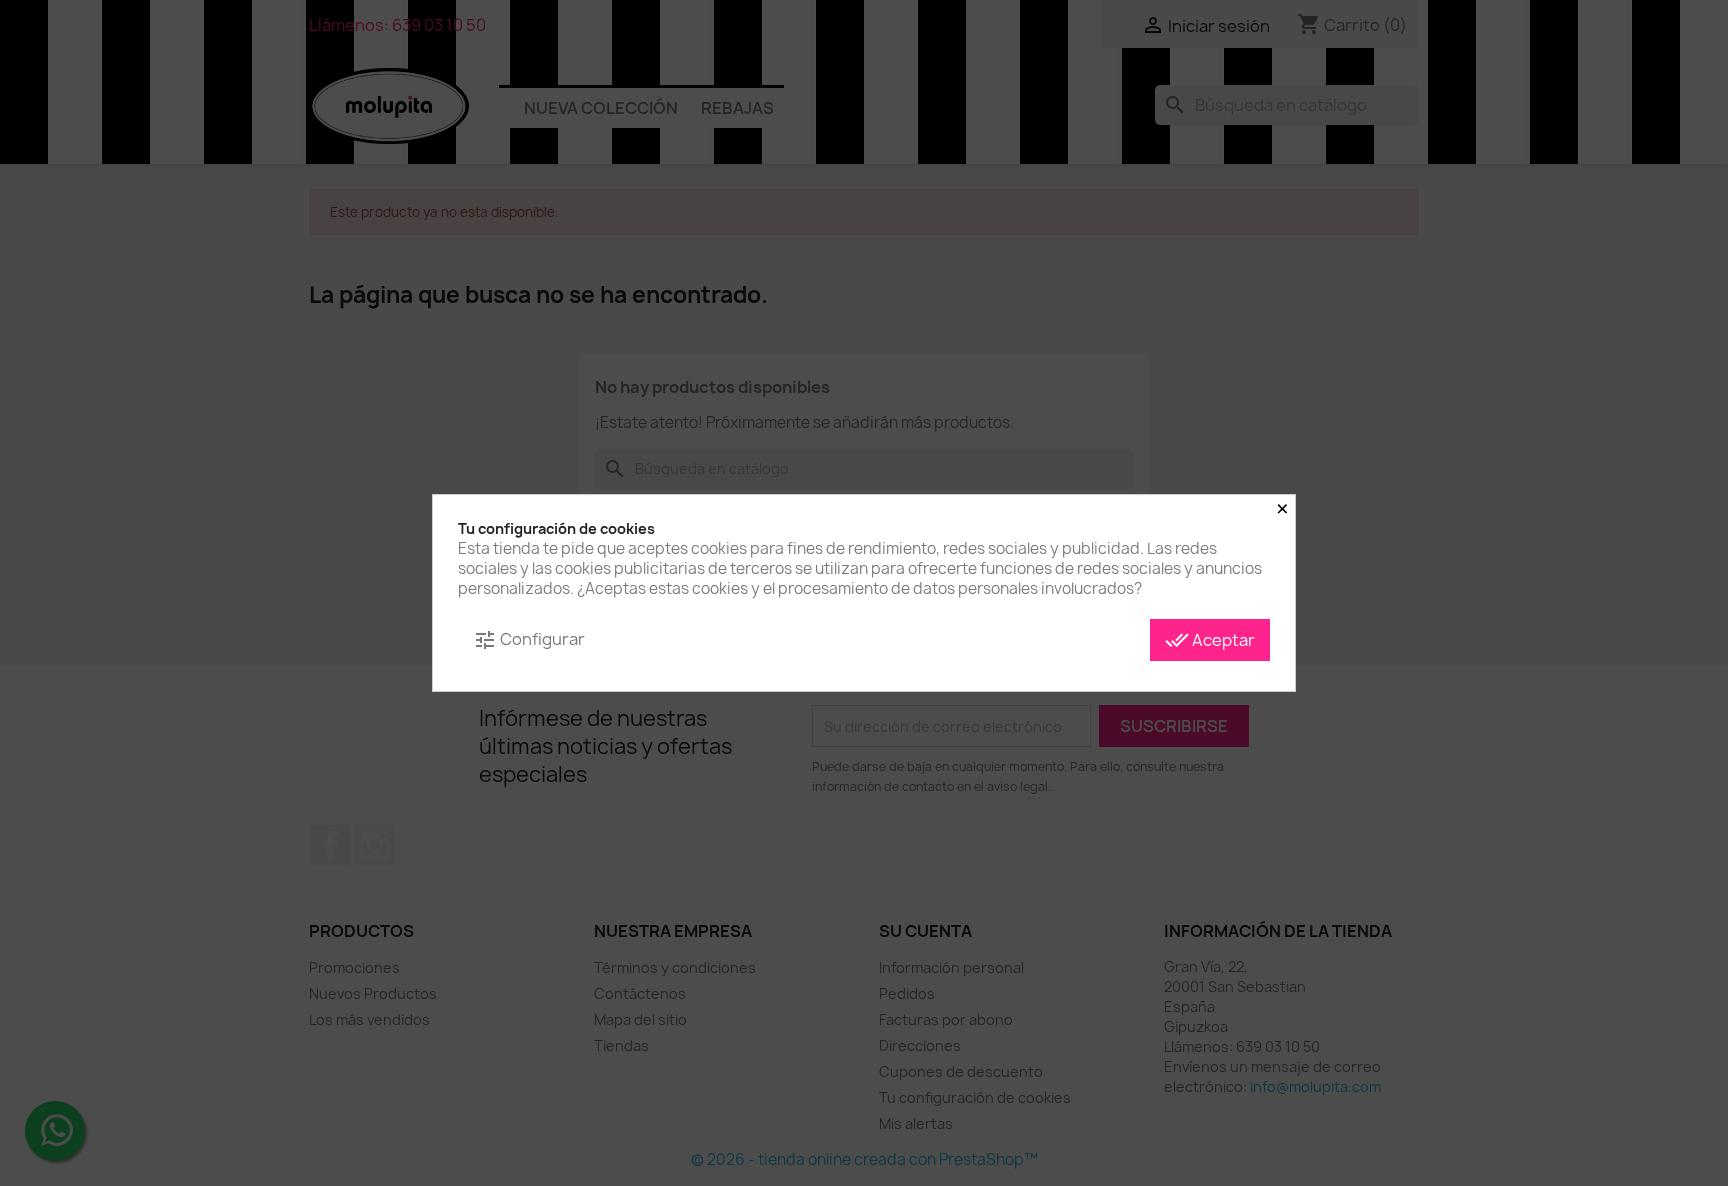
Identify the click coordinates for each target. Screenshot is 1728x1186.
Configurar (529, 640)
